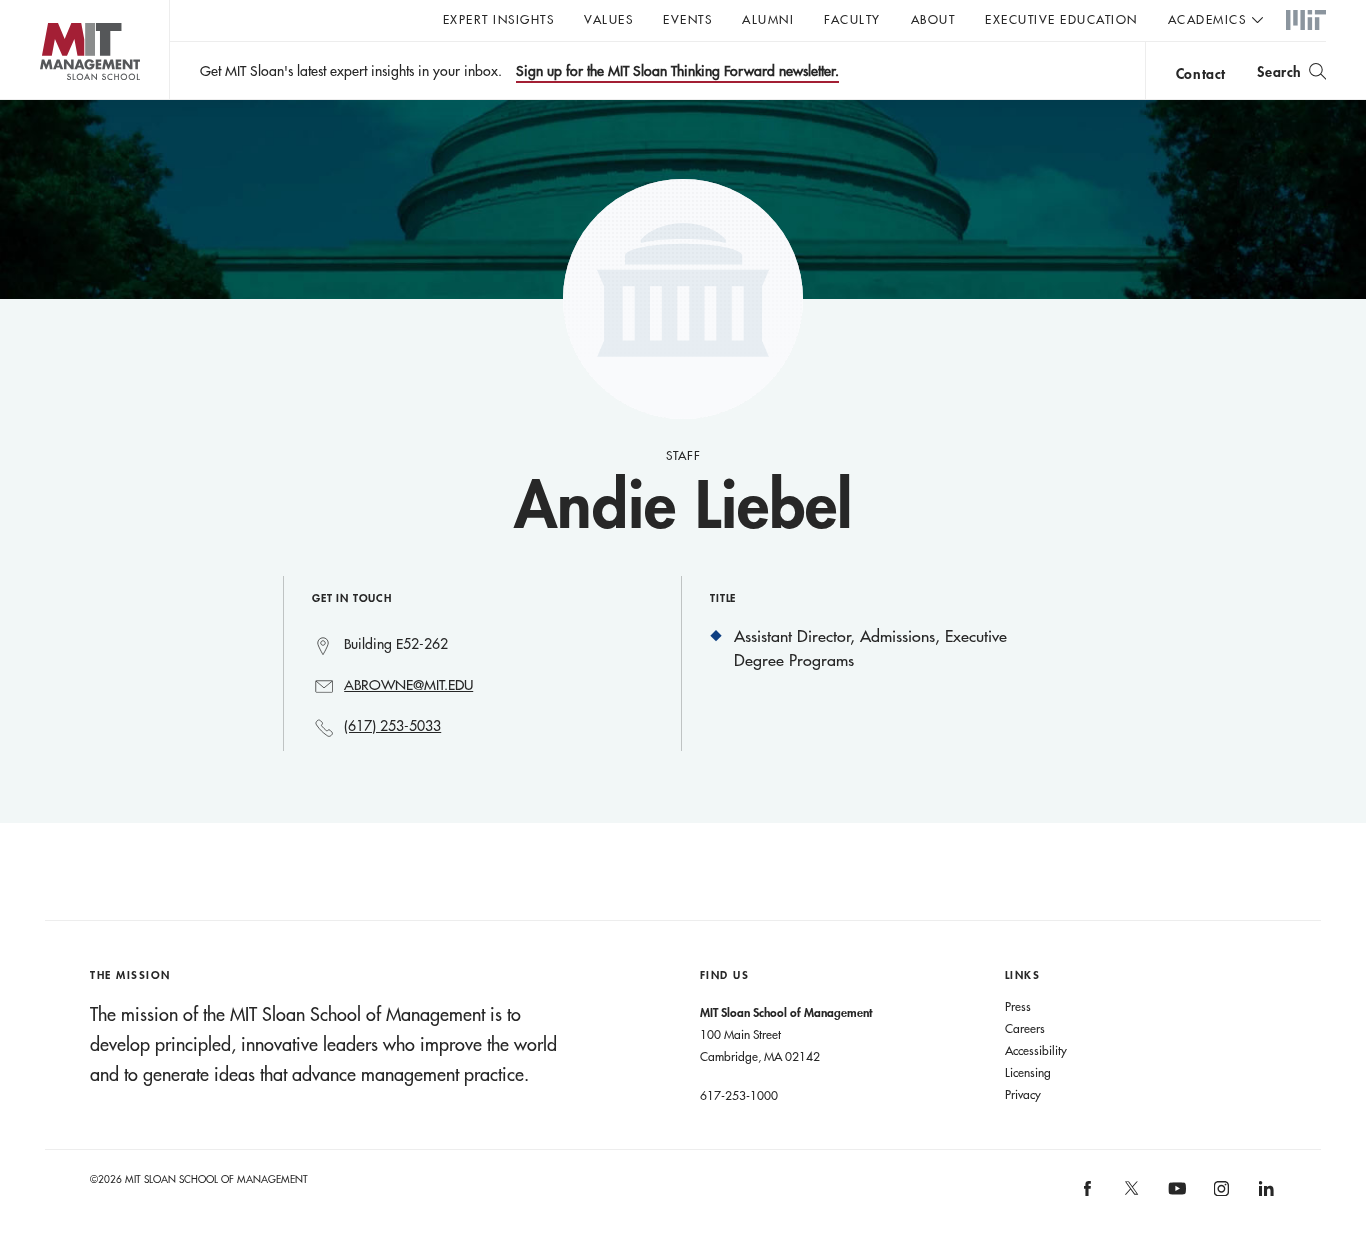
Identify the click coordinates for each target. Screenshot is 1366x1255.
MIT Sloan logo (50, 99)
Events (687, 19)
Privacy (1023, 1094)
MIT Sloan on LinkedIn (1264, 1194)
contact (1201, 73)
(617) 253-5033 (392, 726)
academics (1207, 19)
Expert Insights (499, 19)
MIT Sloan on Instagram (1219, 1194)
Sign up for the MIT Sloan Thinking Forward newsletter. (677, 71)
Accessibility (1036, 1050)
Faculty (852, 19)
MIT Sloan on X (1131, 1195)
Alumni (768, 19)
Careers (1025, 1028)
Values (608, 19)
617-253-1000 (739, 1095)
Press (1018, 1006)
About (933, 19)
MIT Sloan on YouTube (1174, 1199)
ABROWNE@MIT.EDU (408, 685)
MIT (1306, 21)
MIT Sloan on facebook (1088, 1194)
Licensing (1028, 1072)
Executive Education (1061, 19)
